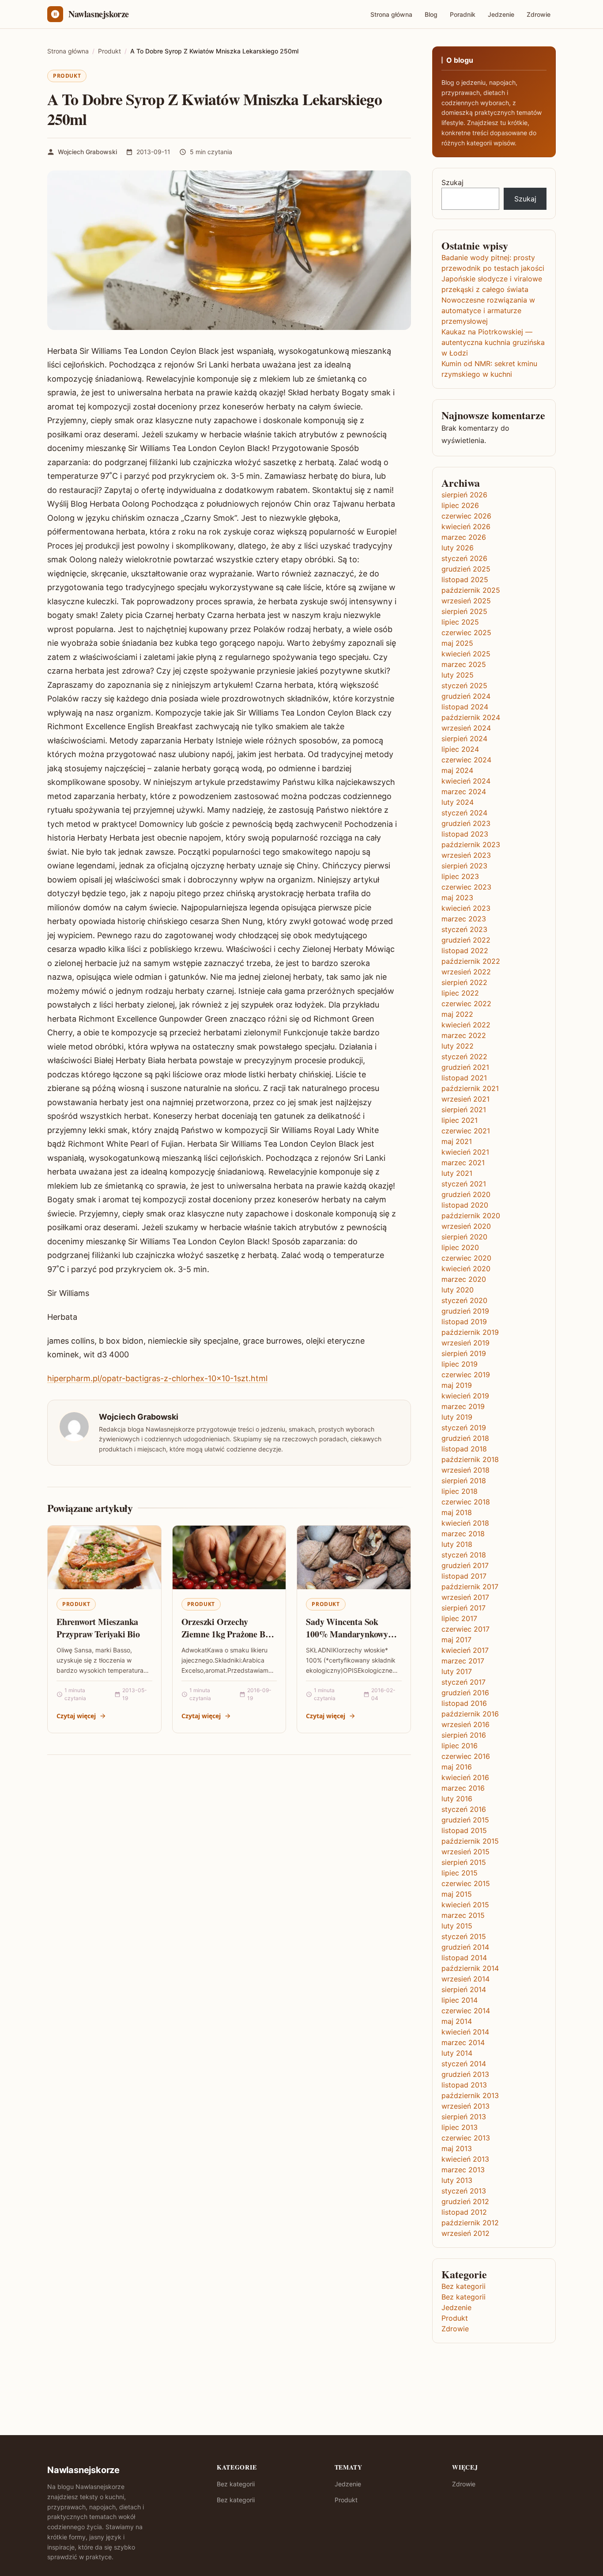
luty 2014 (457, 2053)
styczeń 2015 (464, 1936)
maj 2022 (457, 1014)
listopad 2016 (464, 1703)
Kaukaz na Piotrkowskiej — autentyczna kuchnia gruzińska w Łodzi (493, 342)
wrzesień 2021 (465, 1099)
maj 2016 (457, 1767)
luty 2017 (457, 1671)
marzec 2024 (464, 792)
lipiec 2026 (460, 505)
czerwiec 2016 (466, 1756)
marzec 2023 (464, 919)
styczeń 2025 (464, 686)
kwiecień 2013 (465, 2159)
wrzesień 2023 (466, 855)
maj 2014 (457, 2021)
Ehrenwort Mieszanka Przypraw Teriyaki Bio (98, 1628)
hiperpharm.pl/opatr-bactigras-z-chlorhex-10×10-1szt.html (157, 1378)
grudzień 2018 (465, 1438)
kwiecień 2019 (465, 1396)
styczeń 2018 (464, 1555)
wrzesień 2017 (465, 1597)
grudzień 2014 (465, 1947)
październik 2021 (470, 1088)
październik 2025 (471, 590)
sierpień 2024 (464, 739)
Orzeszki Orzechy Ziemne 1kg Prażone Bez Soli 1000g (227, 1634)
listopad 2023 (465, 834)
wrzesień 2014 (465, 1979)
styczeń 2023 (464, 929)
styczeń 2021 (464, 1184)
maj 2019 (457, 1385)
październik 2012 (470, 2223)
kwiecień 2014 (465, 2032)
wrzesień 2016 (465, 1724)
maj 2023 (457, 898)
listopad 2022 (465, 951)
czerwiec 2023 (466, 887)
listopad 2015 (464, 1830)
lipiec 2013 (460, 2127)
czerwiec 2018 (466, 1502)
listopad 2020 (465, 1205)
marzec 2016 (463, 1788)
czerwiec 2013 (466, 2138)
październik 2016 (470, 1714)
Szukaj (452, 182)
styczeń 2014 (464, 2064)
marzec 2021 (463, 1163)
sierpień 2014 (464, 1989)
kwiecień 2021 (465, 1152)
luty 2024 (458, 802)
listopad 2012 (464, 2212)
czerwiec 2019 (466, 1375)
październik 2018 (470, 1459)
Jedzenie (501, 14)
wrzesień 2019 (465, 1343)
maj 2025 (457, 643)
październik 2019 (470, 1332)
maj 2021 (457, 1141)
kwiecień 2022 (466, 1025)
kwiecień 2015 (465, 1905)
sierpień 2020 (464, 1237)
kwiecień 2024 (466, 781)
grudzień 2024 (466, 696)
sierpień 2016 (464, 1735)
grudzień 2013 (465, 2074)
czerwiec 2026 (466, 516)
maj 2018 (457, 1512)
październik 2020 (471, 1216)
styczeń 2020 (464, 1300)
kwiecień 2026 (466, 527)
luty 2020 (458, 1290)
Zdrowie (539, 14)
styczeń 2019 (464, 1428)
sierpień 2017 (464, 1608)
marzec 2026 (464, 537)
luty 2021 (457, 1173)
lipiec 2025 (460, 622)
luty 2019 (457, 1417)
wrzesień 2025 (466, 601)
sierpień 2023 (464, 866)
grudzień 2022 (466, 940)
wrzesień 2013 (465, 2106)
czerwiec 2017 (465, 1629)
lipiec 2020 (460, 1247)
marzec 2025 (464, 664)
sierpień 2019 (464, 1353)
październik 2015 (470, 1841)
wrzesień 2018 (465, 1470)
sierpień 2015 (464, 1862)
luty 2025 (458, 675)
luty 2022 (458, 1046)
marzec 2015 (463, 1915)
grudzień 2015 (465, 1820)
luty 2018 (457, 1544)
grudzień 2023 (466, 823)
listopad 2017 (464, 1576)
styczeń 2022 (464, 1057)
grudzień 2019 (465, 1311)
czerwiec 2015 (466, 1883)
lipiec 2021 (460, 1120)
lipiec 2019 (460, 1364)
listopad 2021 (464, 1078)
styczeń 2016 (464, 1809)
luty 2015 (457, 1926)
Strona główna (391, 14)
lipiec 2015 (460, 1873)
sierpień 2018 (464, 1481)
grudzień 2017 (465, 1565)
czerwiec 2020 (466, 1258)
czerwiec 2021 (466, 1131)
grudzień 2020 (466, 1194)
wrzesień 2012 (465, 2233)
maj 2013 (457, 2148)
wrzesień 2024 (466, 728)
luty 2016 (457, 1799)
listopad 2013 (464, 2085)
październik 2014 (470, 1968)
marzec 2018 (463, 1534)
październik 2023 (471, 845)
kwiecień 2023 (466, 908)
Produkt (67, 76)
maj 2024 (457, 770)
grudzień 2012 (465, 2201)
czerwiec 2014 (466, 2011)
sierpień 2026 (464, 495)
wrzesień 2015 (465, 1852)
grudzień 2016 (465, 1693)
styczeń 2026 (464, 558)
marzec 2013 (463, 2170)
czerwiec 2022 (466, 1004)
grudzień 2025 (466, 569)
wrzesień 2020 (466, 1226)
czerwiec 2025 (466, 633)
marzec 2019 (463, 1406)
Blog (431, 14)
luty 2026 (458, 548)
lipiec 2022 (460, 993)
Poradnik (463, 14)
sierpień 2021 (464, 1110)
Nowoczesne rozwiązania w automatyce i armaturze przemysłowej (488, 311)
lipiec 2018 (460, 1491)
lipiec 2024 (460, 749)
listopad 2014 (464, 1958)
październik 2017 (470, 1587)
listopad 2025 (465, 580)
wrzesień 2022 (466, 972)
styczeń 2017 (464, 1682)
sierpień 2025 (464, 611)
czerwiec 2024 (466, 760)
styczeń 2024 (464, 813)
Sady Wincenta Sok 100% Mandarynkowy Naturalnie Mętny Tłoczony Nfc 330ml (347, 1640)
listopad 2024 (465, 707)
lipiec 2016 (460, 1746)
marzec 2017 (463, 1661)
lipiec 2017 (459, 1618)
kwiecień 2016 (465, 1777)
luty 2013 (457, 2180)
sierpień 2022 (464, 982)
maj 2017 (456, 1640)
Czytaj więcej (76, 1716)
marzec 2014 (463, 2042)
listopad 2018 (464, 1449)
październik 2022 (471, 961)
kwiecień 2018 (465, 1523)
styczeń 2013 (464, 2191)
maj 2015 (457, 1894)
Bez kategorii (464, 2286)
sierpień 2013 (464, 2117)
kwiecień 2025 (466, 654)
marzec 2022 (464, 1035)
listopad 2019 (464, 1322)
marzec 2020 (464, 1279)
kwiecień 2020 (466, 1269)
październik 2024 (471, 717)
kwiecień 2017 (465, 1650)
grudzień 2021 (465, 1067)
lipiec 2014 (460, 2000)
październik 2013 (470, 2095)
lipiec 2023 (460, 876)
